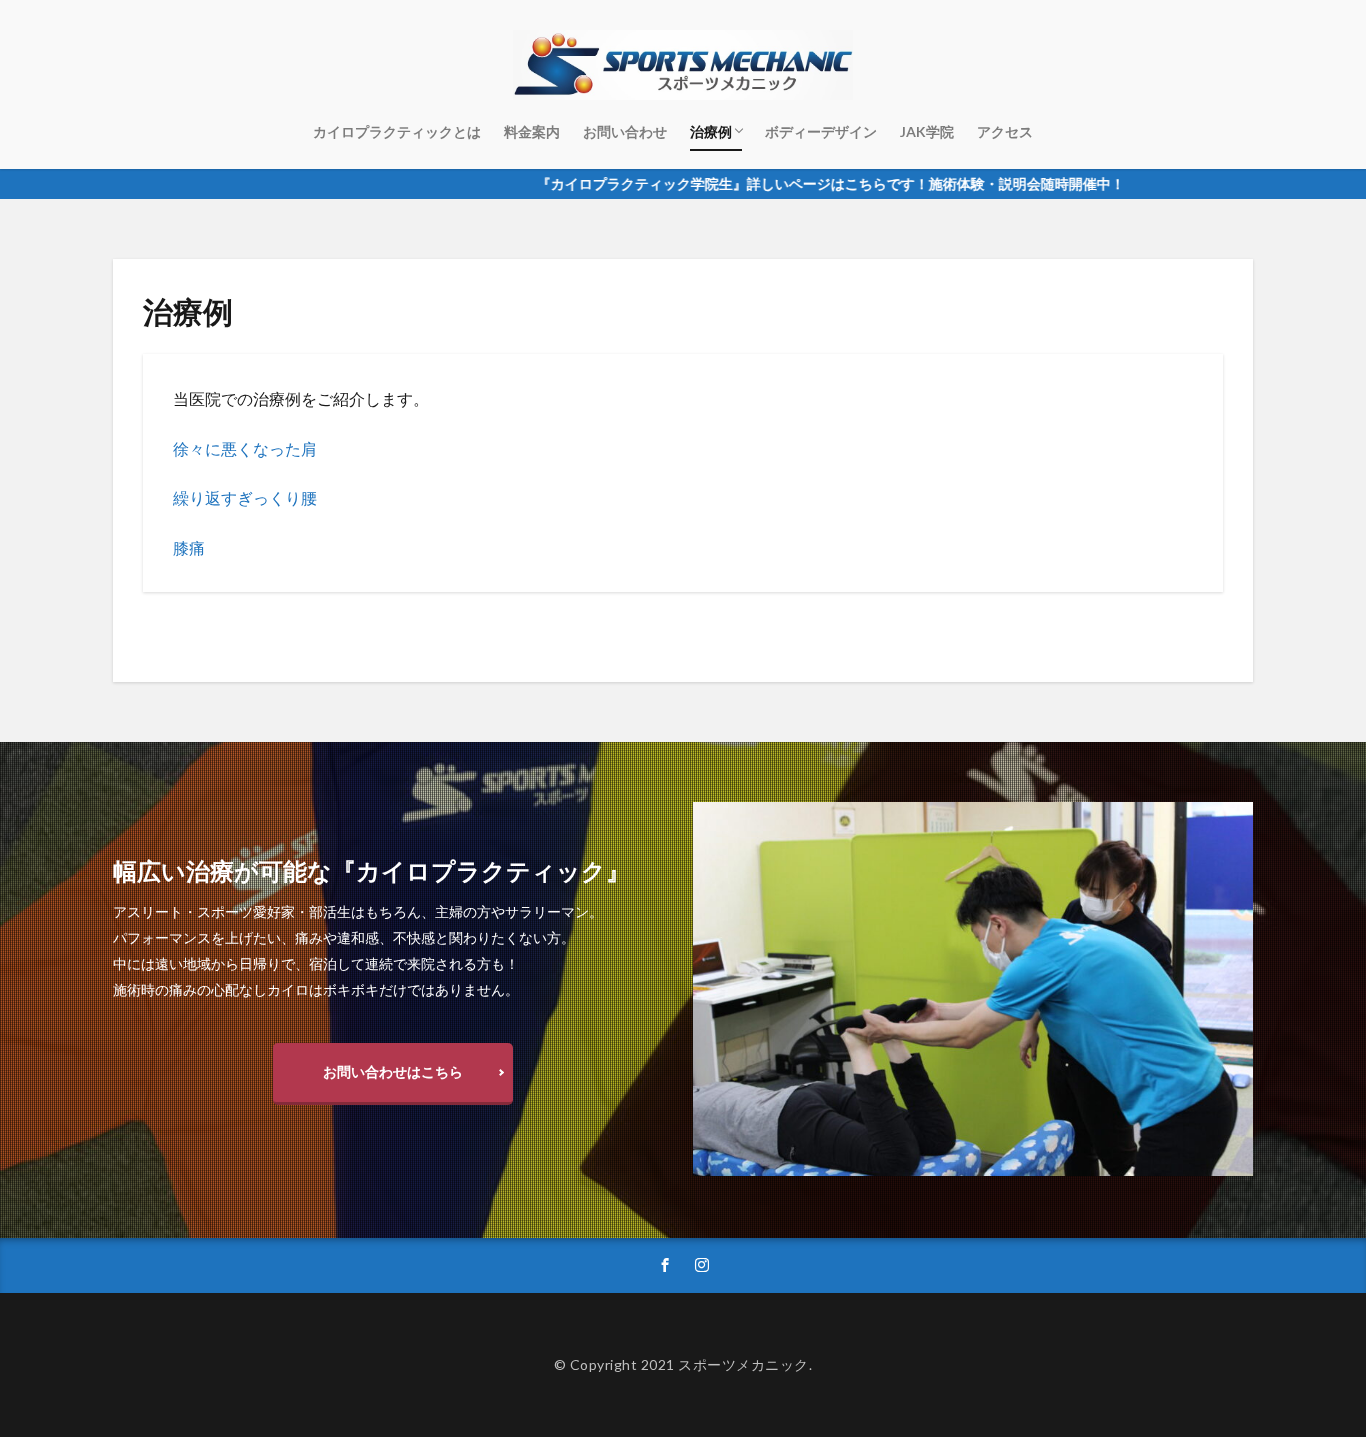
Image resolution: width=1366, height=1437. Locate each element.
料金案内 (532, 131)
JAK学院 (927, 131)
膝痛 (189, 547)
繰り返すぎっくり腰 (245, 497)
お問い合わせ (625, 131)
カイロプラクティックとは (397, 131)
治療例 (711, 131)
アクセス (1005, 131)
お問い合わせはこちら (393, 1071)
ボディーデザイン (821, 131)
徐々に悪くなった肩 (245, 448)
